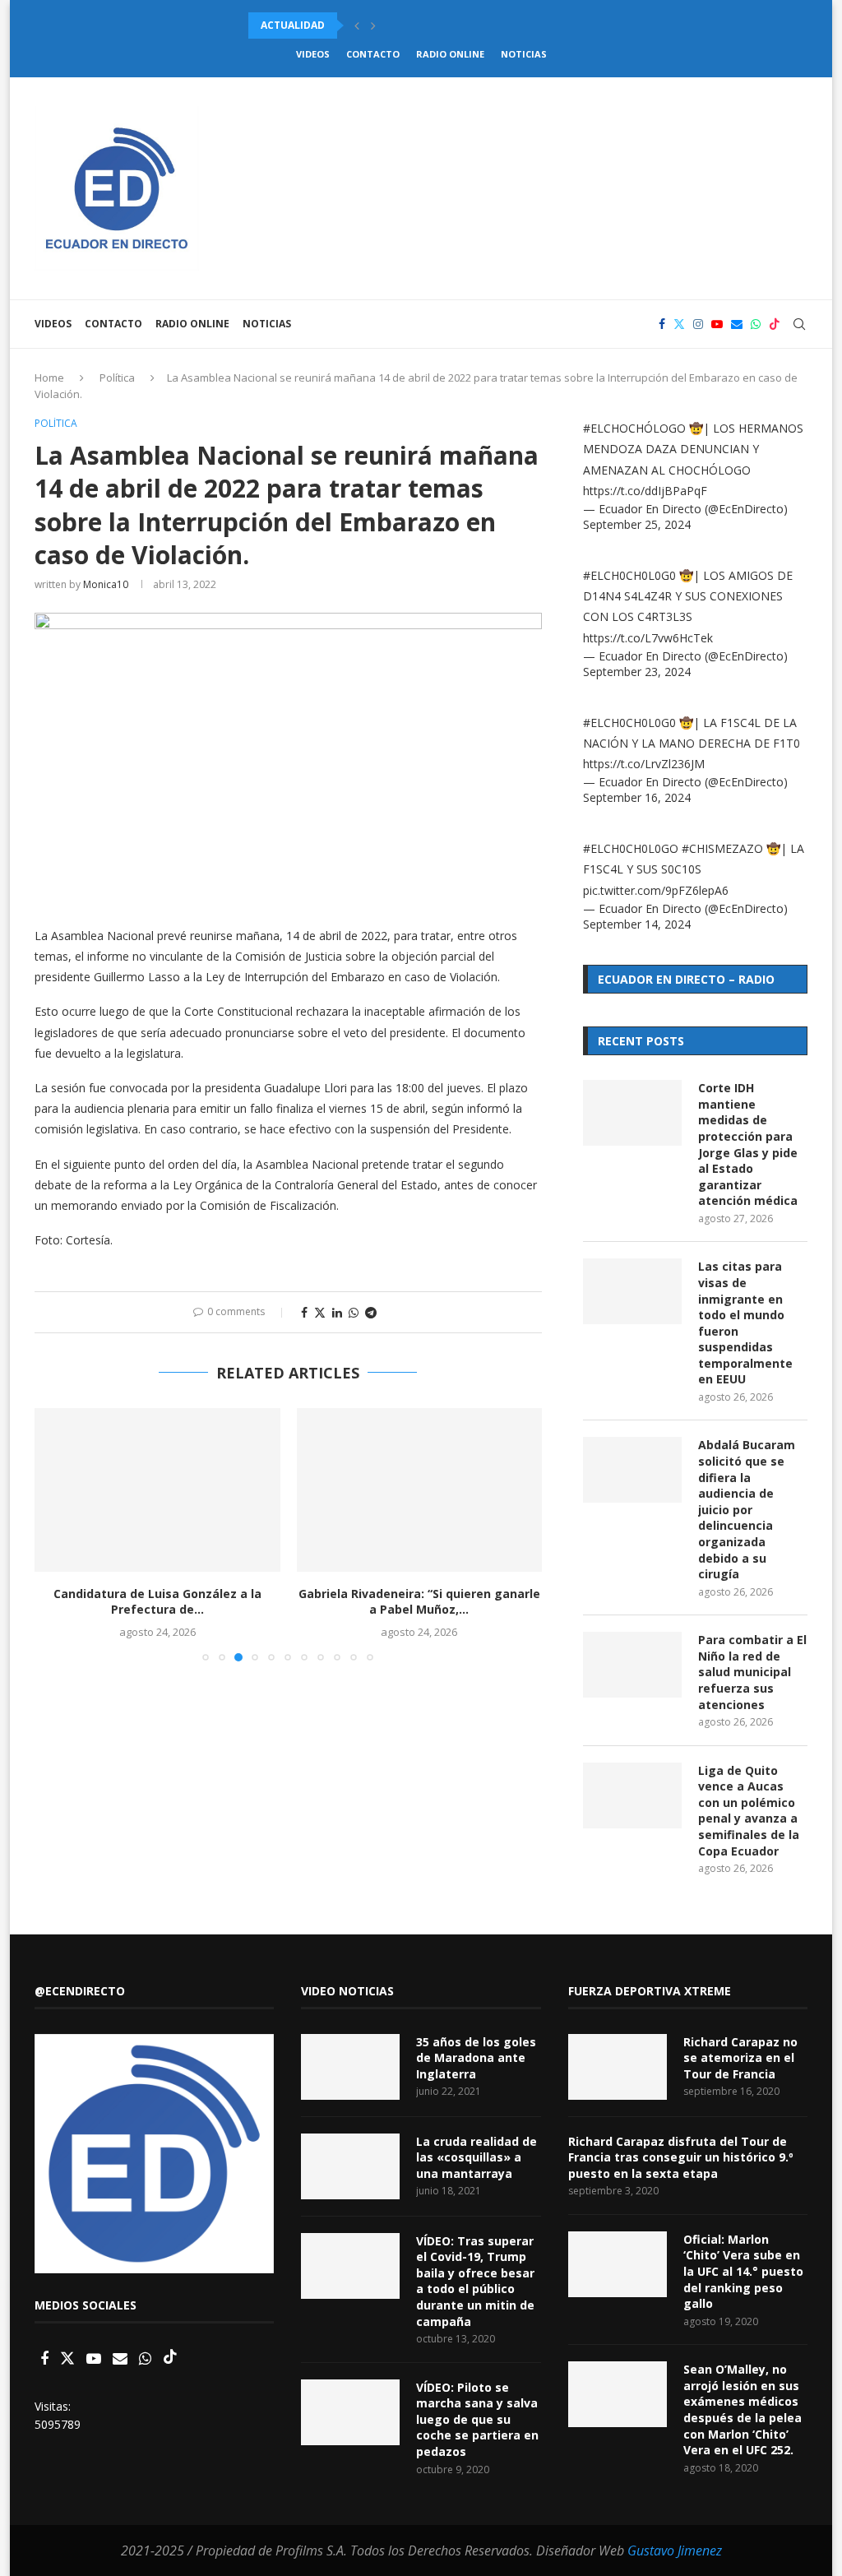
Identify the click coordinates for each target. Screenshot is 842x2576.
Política (117, 378)
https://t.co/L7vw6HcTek (648, 638)
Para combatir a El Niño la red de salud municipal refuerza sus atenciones (752, 1672)
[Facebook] (662, 324)
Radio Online (450, 54)
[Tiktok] (775, 324)
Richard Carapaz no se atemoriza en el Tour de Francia (740, 2058)
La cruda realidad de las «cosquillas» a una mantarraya (477, 2157)
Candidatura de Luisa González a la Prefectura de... (157, 1602)
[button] (357, 25)
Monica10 (106, 584)
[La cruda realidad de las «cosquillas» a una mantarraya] (350, 2166)
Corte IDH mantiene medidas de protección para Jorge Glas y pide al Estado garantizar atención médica (748, 1144)
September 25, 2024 (637, 524)
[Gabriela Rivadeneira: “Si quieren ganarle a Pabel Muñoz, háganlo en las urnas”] (420, 1490)
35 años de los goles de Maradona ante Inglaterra (476, 2058)
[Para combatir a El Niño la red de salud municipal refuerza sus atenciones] (632, 1665)
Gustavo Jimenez (675, 2551)
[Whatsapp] (756, 324)
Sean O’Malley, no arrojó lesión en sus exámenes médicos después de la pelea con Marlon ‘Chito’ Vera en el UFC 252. (743, 2409)
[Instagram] (698, 324)
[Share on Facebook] (304, 1312)
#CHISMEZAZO (722, 848)
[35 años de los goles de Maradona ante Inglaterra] (350, 2067)
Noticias (524, 54)
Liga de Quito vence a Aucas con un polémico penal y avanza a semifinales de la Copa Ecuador (749, 1811)
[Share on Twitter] (320, 1312)
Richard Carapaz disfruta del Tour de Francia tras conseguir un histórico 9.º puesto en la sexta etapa (681, 2157)
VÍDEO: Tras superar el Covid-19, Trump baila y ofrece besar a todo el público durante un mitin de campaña (475, 2281)
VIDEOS (313, 54)
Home (49, 378)
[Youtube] (717, 324)
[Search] (799, 324)
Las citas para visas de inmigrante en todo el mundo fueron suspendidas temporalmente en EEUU (745, 1323)
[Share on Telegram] (371, 1312)
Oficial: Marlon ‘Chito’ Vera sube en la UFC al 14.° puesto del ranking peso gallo (743, 2271)
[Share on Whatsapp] (354, 1312)
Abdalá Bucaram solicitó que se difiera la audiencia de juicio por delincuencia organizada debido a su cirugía (747, 1509)
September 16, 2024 (637, 797)
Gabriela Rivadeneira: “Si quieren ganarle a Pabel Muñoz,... (419, 1602)
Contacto (373, 54)
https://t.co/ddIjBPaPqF (645, 491)
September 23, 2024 (637, 672)
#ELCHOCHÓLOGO (634, 428)
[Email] (737, 324)
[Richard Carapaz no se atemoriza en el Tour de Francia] (618, 2067)
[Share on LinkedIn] (337, 1312)
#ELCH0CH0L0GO (631, 848)
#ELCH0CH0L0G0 (629, 575)
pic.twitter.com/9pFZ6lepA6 (656, 890)
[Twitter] (679, 324)
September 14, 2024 (637, 924)
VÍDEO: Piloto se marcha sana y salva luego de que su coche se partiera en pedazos (477, 2419)
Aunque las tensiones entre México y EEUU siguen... (393, 25)
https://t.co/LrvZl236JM (644, 764)
